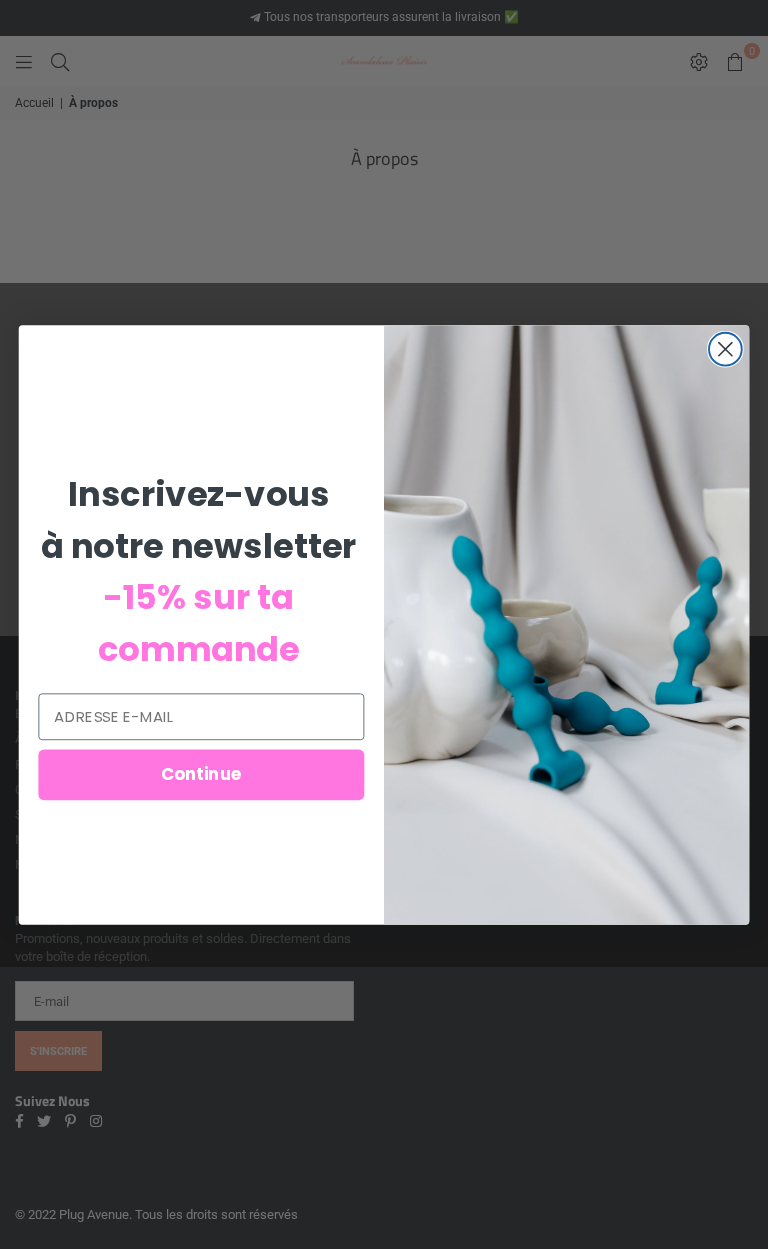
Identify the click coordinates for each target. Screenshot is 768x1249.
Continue (201, 773)
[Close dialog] (725, 348)
